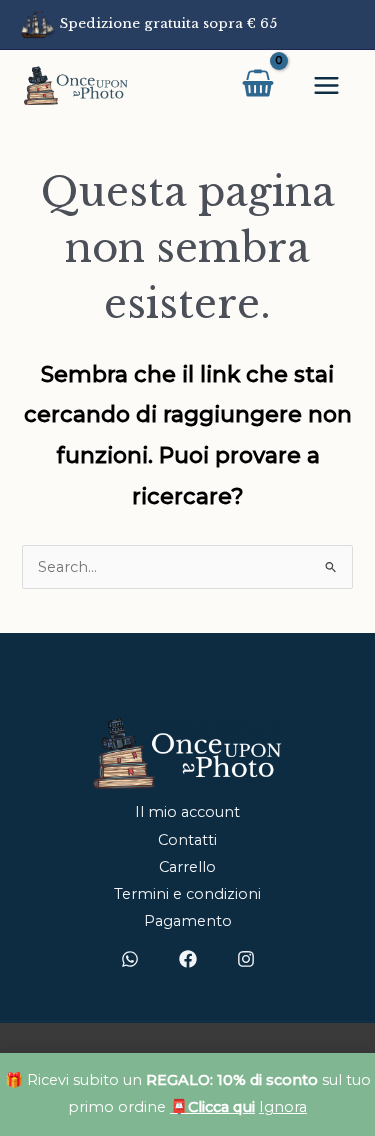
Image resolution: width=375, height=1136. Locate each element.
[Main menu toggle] (326, 84)
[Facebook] (188, 959)
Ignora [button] (283, 1107)
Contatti (187, 840)
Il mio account (187, 812)
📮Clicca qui (212, 1107)
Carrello (187, 867)
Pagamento (188, 921)
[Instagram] (246, 959)
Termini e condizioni (187, 894)
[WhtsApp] (130, 959)
